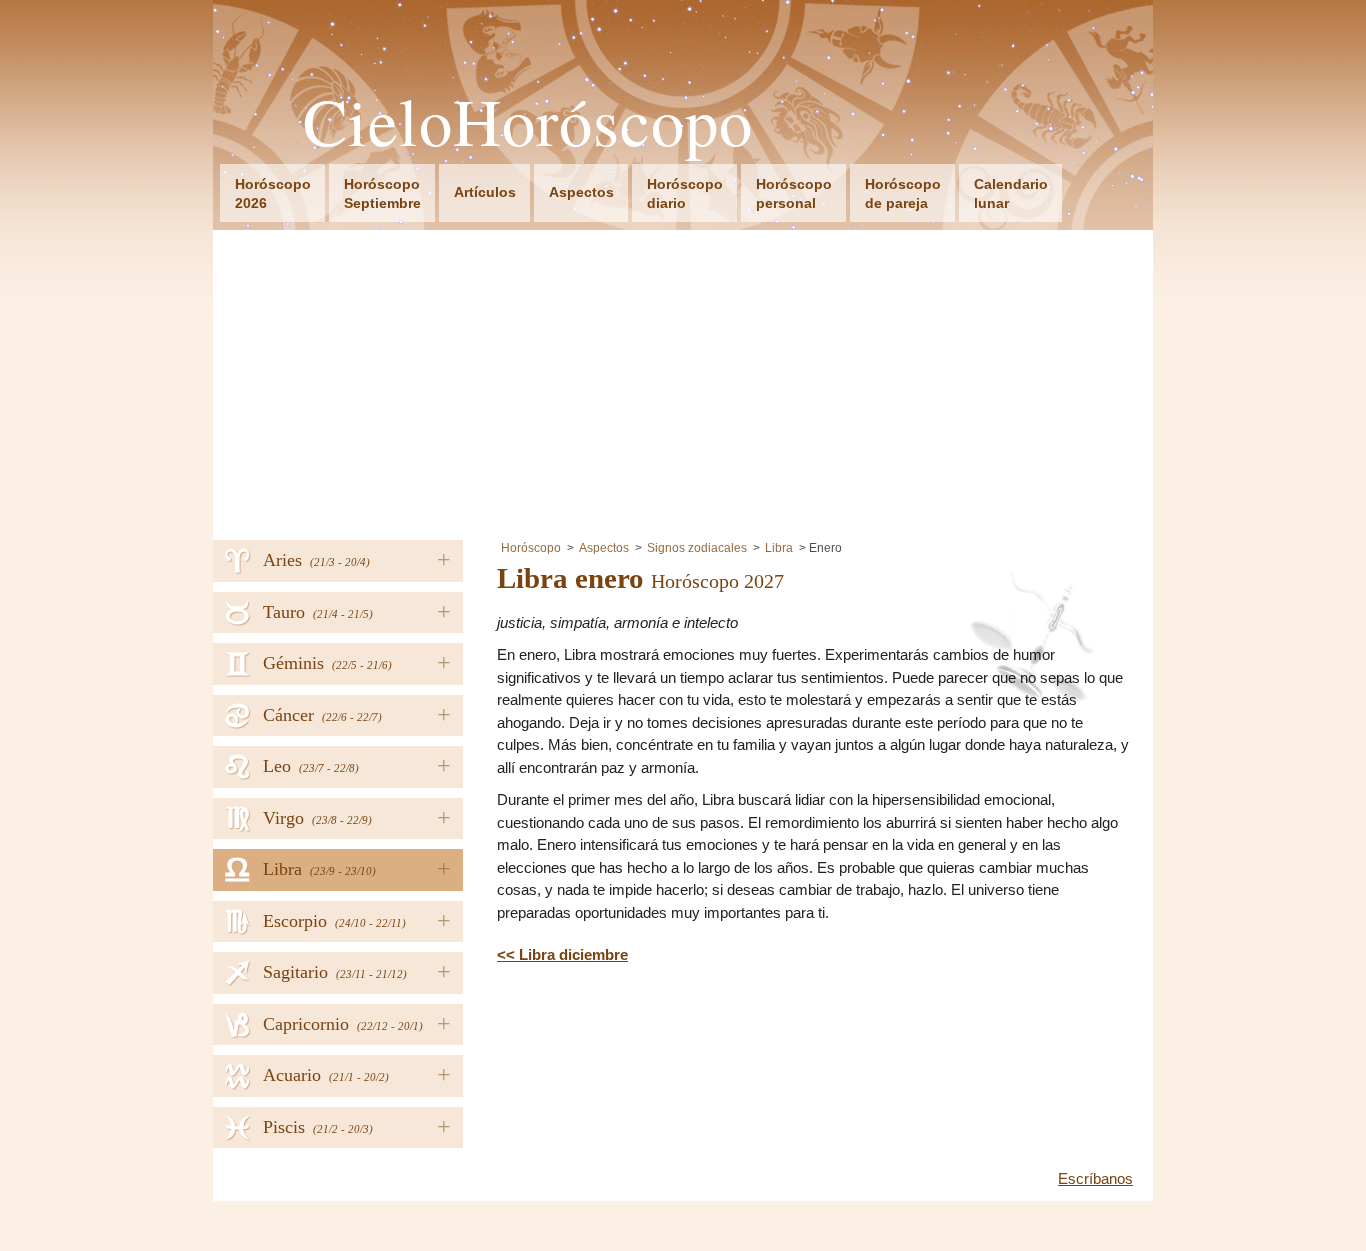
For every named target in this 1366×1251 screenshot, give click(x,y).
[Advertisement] (683, 380)
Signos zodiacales (697, 548)
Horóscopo (531, 548)
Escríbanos (1095, 1178)
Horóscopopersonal (794, 193)
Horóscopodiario (685, 193)
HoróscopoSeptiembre (382, 193)
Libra (779, 548)
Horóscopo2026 (273, 193)
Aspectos (581, 192)
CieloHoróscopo (528, 121)
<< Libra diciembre (562, 954)
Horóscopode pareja (903, 193)
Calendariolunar (1011, 193)
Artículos (485, 192)
